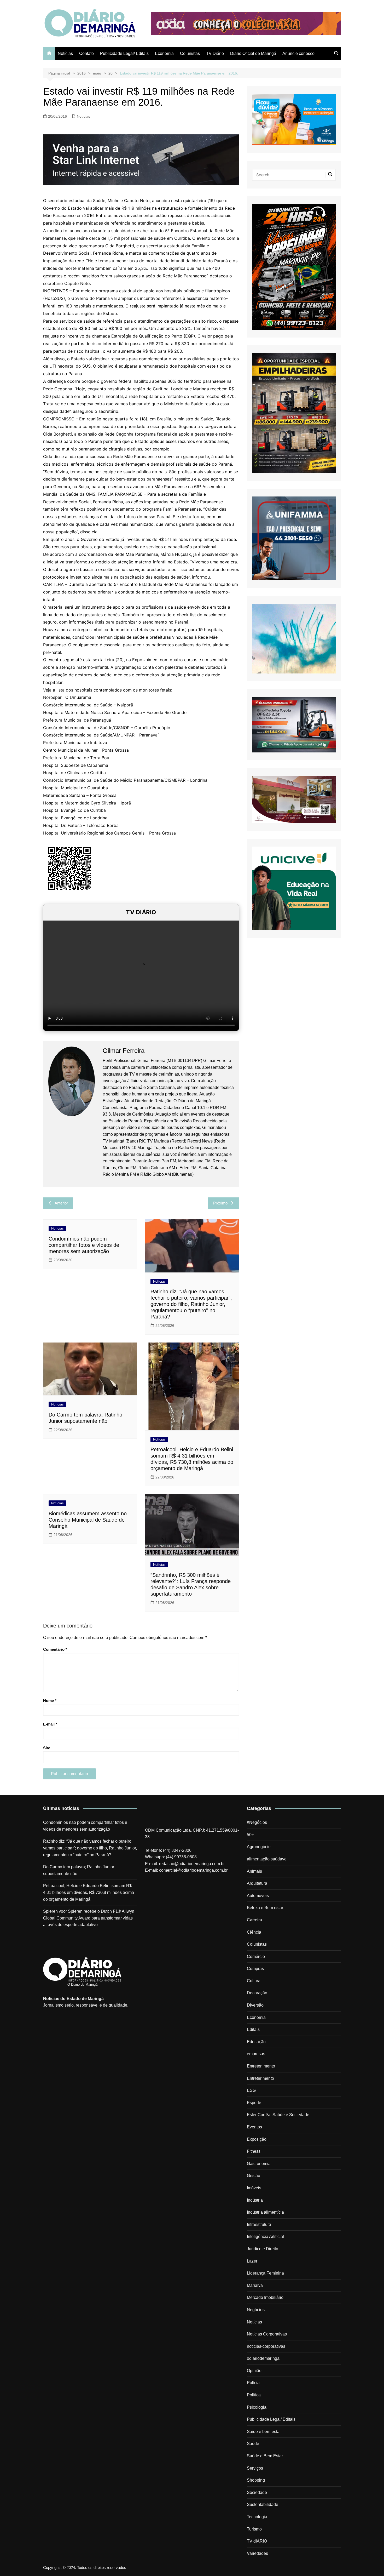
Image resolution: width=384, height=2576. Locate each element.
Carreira (254, 1920)
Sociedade (257, 2492)
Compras (255, 1969)
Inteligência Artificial (265, 2237)
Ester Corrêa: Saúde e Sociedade (278, 2115)
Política (254, 2395)
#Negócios (257, 1822)
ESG (251, 2090)
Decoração (257, 1993)
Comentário (55, 1649)
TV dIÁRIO (257, 2541)
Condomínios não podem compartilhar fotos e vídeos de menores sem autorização (84, 1245)
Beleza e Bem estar (265, 1908)
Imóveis (254, 2188)
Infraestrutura (259, 2224)
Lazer (252, 2261)
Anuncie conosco (298, 53)
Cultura (254, 1981)
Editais (253, 2029)
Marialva (255, 2285)
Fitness (254, 2151)
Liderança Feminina (265, 2273)
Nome (50, 1701)
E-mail (50, 1724)
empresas (256, 2054)
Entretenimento (261, 2066)
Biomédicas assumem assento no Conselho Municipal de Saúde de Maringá (88, 1520)
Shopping (256, 2480)
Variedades (257, 2553)
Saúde (253, 2444)
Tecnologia (257, 2517)
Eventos (254, 2127)
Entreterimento (260, 2078)
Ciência (254, 1932)
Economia (164, 53)
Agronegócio (259, 1847)
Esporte (254, 2103)
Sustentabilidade (263, 2504)
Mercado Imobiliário (265, 2297)
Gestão (254, 2176)
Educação (256, 2042)
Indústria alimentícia (265, 2212)
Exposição (257, 2139)
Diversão (255, 2005)
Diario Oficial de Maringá (253, 53)
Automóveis (258, 1896)
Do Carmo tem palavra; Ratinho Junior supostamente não (79, 1870)
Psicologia (257, 2407)
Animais (254, 1871)
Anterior (61, 1203)
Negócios (256, 2310)
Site (47, 1748)
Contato (86, 53)
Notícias (65, 53)
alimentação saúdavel (267, 1859)
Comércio (256, 1957)
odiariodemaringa (263, 2358)
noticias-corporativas (266, 2346)
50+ (250, 1835)
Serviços (255, 2468)
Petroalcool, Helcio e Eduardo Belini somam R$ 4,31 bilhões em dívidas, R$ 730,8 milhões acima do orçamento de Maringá (89, 1892)
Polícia (253, 2383)
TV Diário (215, 53)
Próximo (220, 1203)
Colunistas (190, 53)
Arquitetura (257, 1883)
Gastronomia (259, 2164)
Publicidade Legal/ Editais (124, 53)
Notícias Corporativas (267, 2334)
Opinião (254, 2371)
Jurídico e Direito (263, 2249)
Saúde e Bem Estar (265, 2456)
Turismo (254, 2529)
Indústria (255, 2200)
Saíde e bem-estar (264, 2432)
